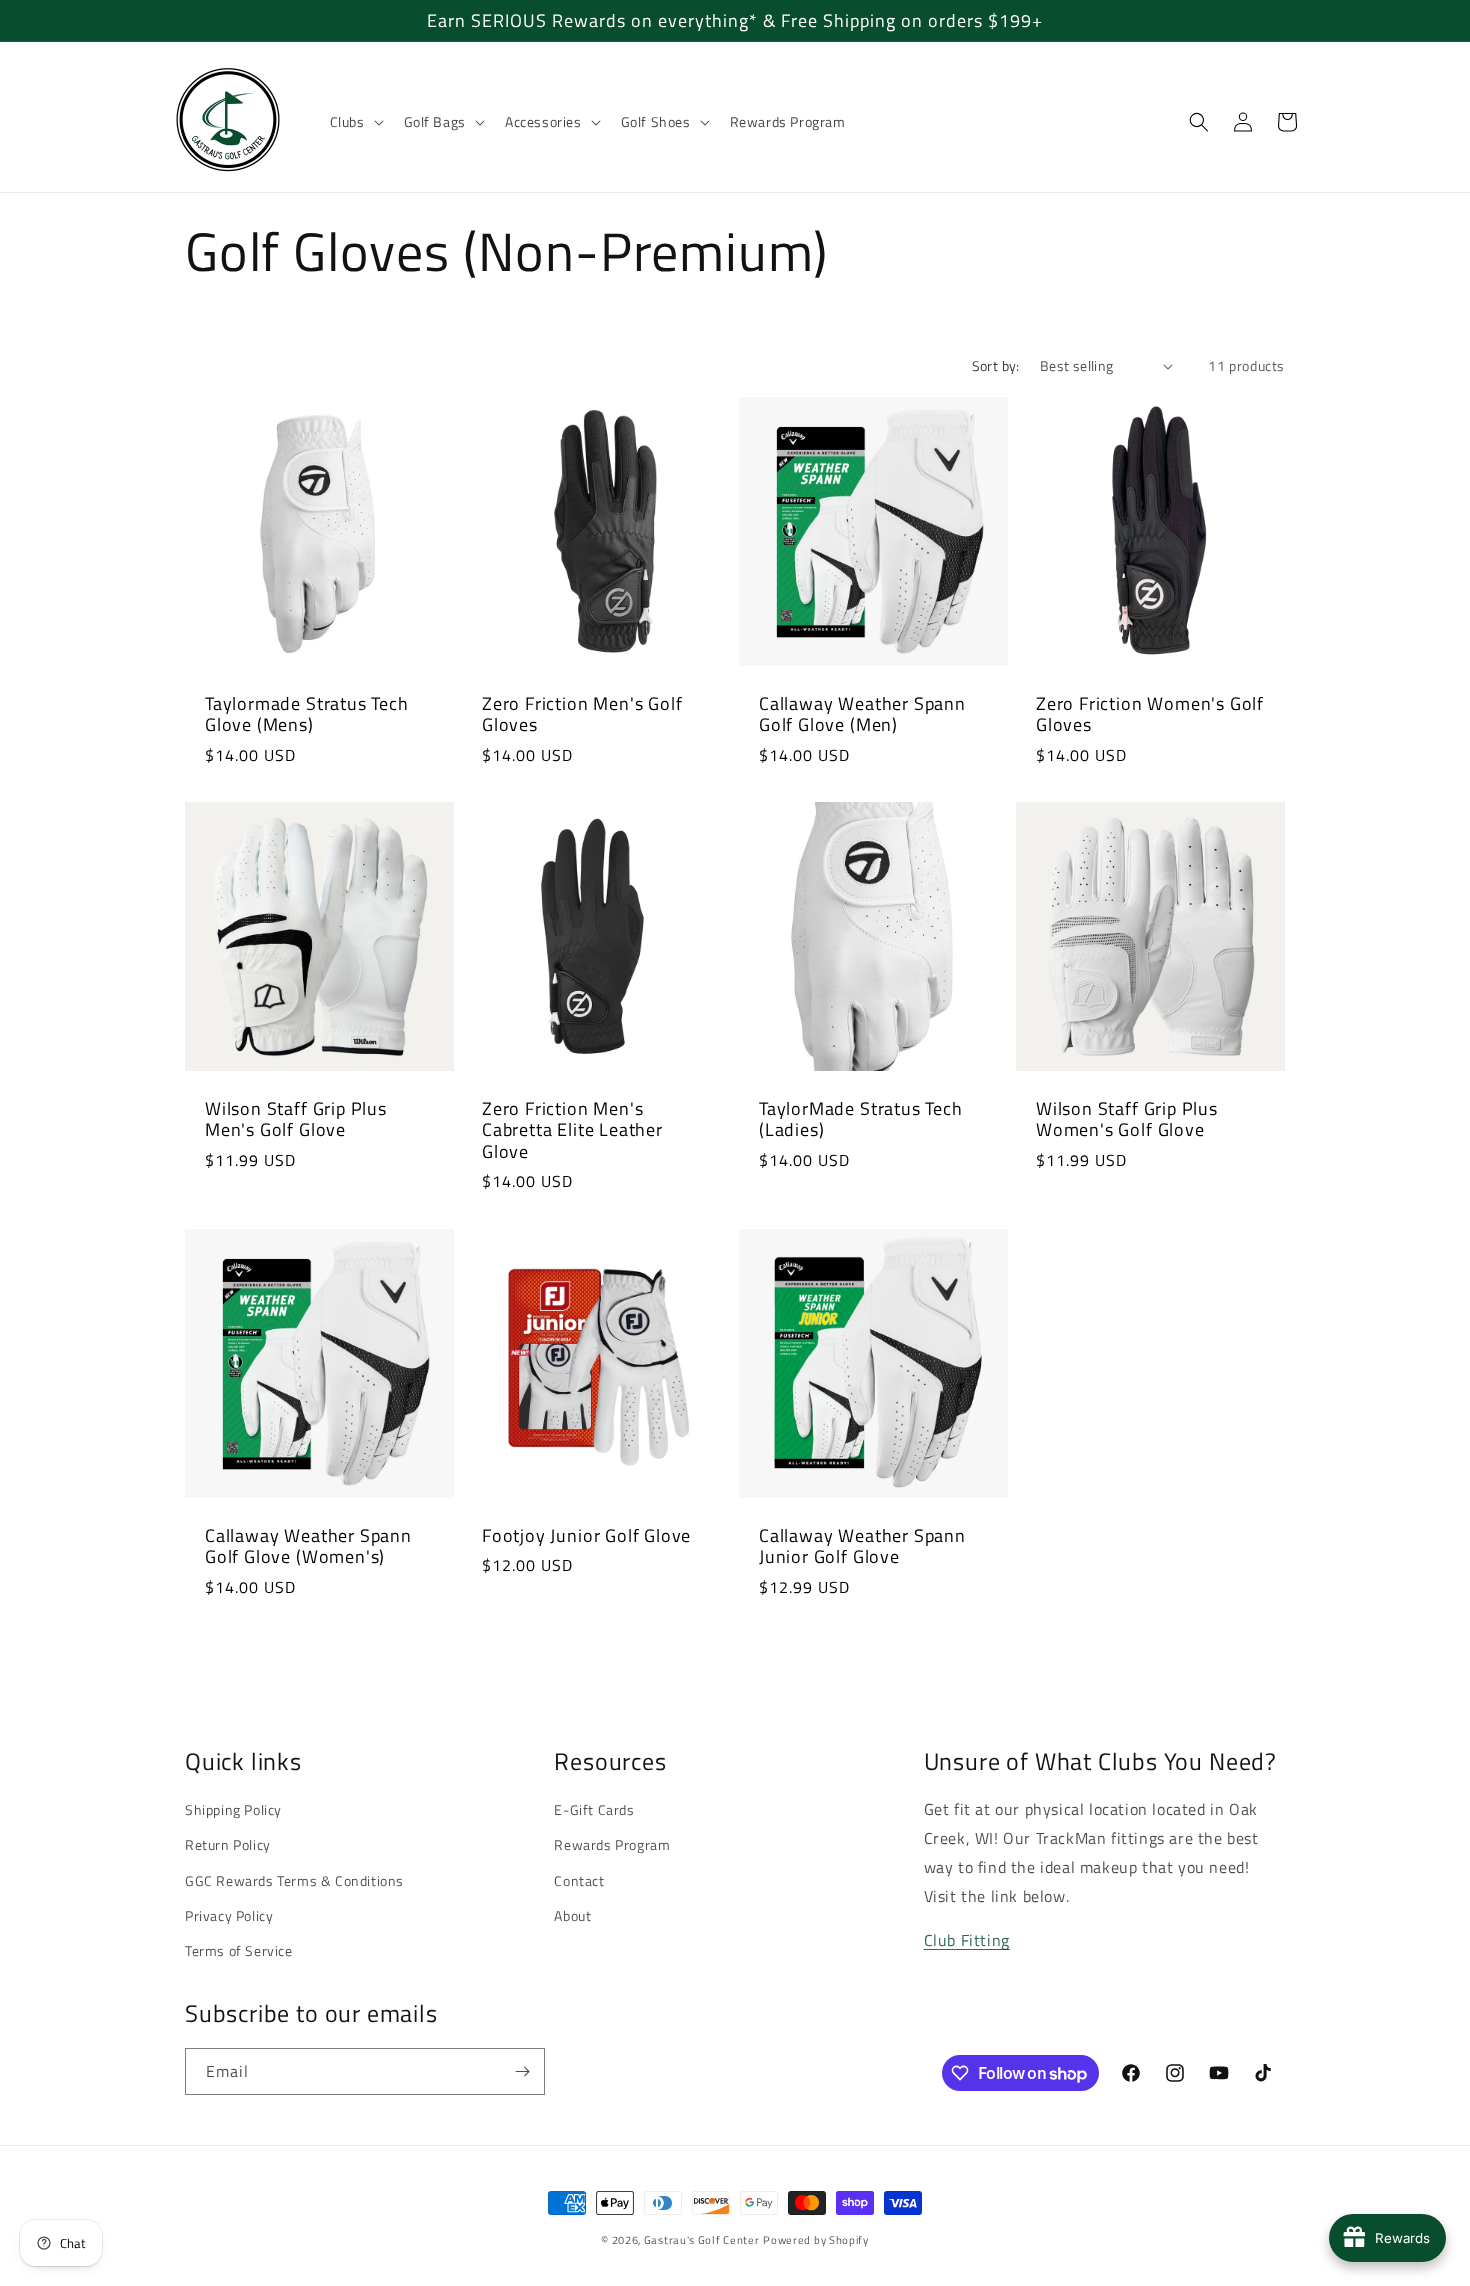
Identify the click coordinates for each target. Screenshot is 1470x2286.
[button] (355, 122)
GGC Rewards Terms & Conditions (294, 1880)
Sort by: (996, 365)
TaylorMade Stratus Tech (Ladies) (861, 1119)
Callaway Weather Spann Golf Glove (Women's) (308, 1546)
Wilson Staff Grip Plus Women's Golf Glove (1127, 1119)
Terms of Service (239, 1950)
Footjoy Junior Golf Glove (586, 1535)
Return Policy (228, 1844)
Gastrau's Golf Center (702, 2240)
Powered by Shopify (816, 2240)
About (572, 1915)
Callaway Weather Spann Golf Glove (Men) (862, 714)
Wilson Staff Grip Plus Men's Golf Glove (296, 1119)
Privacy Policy (229, 1915)
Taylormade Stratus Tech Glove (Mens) (307, 714)
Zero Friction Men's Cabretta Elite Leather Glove (572, 1130)
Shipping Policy (233, 1809)
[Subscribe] (522, 2071)
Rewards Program (612, 1844)
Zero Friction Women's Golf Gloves (1150, 714)
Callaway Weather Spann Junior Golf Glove (862, 1546)
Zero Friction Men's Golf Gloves (582, 714)
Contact (579, 1880)
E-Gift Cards (594, 1809)
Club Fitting (967, 1940)
